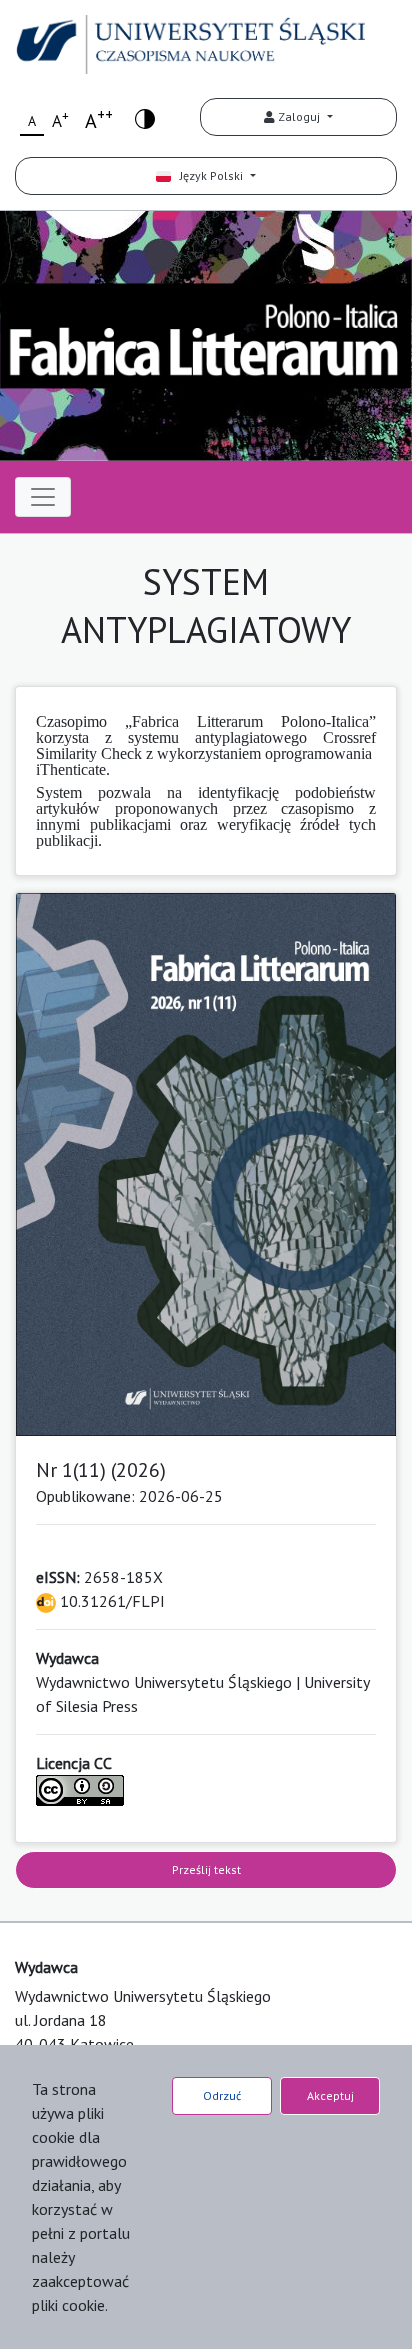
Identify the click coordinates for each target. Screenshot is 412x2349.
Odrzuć (222, 2095)
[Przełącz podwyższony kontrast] (145, 117)
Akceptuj (330, 2095)
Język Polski (208, 175)
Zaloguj (299, 116)
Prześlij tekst (206, 1869)
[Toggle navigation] (43, 497)
